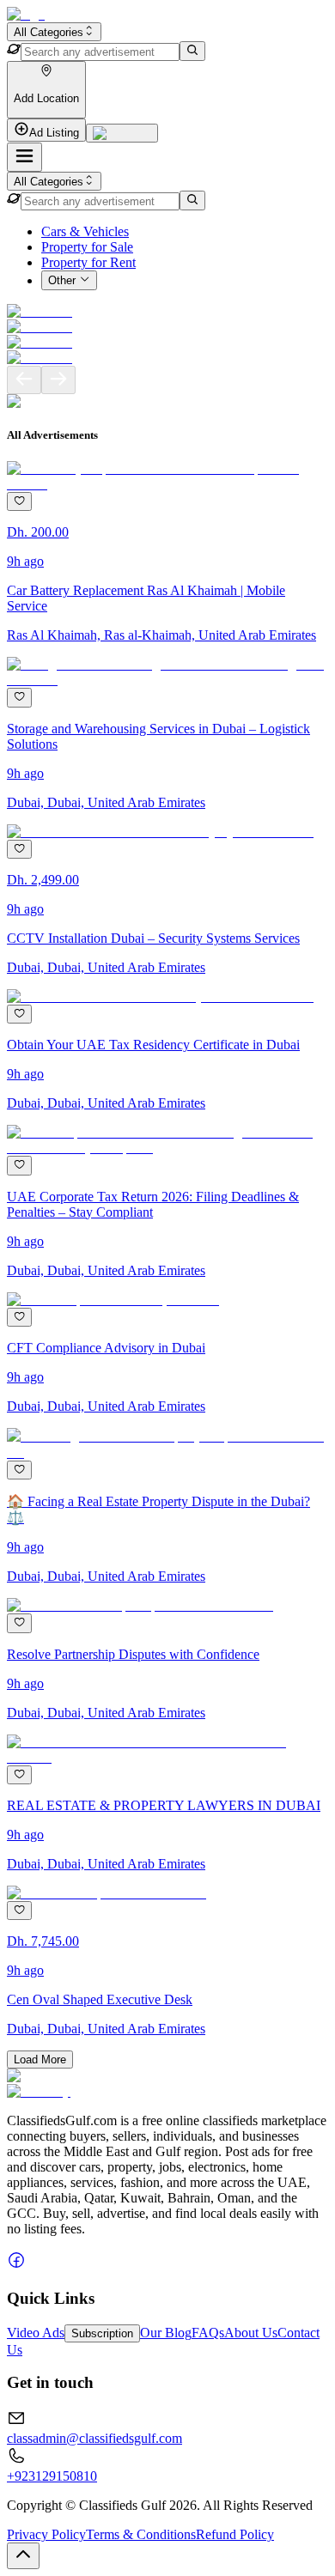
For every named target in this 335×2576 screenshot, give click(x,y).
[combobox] (54, 32)
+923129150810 (52, 2476)
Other (62, 281)
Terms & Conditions (141, 2534)
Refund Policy (235, 2534)
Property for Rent (88, 262)
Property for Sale (87, 247)
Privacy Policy (46, 2534)
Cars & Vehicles (85, 231)
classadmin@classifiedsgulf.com (94, 2438)
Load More (40, 2060)
